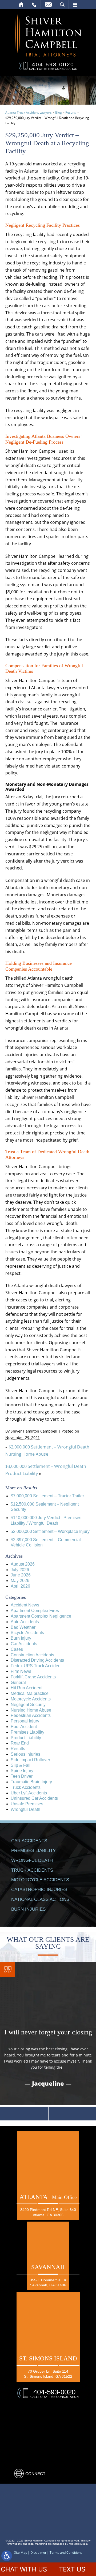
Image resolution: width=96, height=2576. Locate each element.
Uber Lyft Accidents (29, 1793)
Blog (59, 112)
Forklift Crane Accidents (33, 1677)
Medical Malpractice (30, 1693)
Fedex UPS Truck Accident (36, 1666)
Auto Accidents (25, 1622)
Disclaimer (38, 2553)
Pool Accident (24, 1727)
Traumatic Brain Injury (31, 1782)
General (18, 1683)
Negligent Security (28, 1705)
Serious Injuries (25, 1754)
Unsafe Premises (27, 1804)
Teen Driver (22, 1776)
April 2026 (20, 1586)
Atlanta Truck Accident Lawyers (29, 112)
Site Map (21, 2553)
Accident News (25, 1605)
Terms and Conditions (66, 2553)
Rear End (20, 1743)
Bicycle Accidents (27, 1633)
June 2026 (21, 1575)
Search (62, 5)
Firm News (21, 1671)
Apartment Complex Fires (35, 1611)
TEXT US (72, 2569)
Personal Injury (25, 1721)
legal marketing (38, 2544)
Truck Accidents (26, 1787)
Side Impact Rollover (30, 1760)
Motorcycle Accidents (31, 1699)
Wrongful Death (25, 1809)
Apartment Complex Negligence (41, 1616)
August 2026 (23, 1564)
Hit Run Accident (27, 1688)
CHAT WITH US (24, 2569)
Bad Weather (23, 1627)
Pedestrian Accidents (31, 1715)
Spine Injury (22, 1771)
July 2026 (20, 1570)
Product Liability (26, 1738)
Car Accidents (24, 1644)
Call (34, 5)
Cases (17, 1649)
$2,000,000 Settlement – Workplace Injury (50, 1531)
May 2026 (20, 1581)
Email (48, 5)
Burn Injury (21, 1638)
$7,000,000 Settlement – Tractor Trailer (47, 1496)
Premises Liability (27, 1732)
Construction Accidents (32, 1655)
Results (71, 112)
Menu (75, 5)
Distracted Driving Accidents (37, 1660)
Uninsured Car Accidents (34, 1798)
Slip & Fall (21, 1765)
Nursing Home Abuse (31, 1710)
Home (21, 5)
